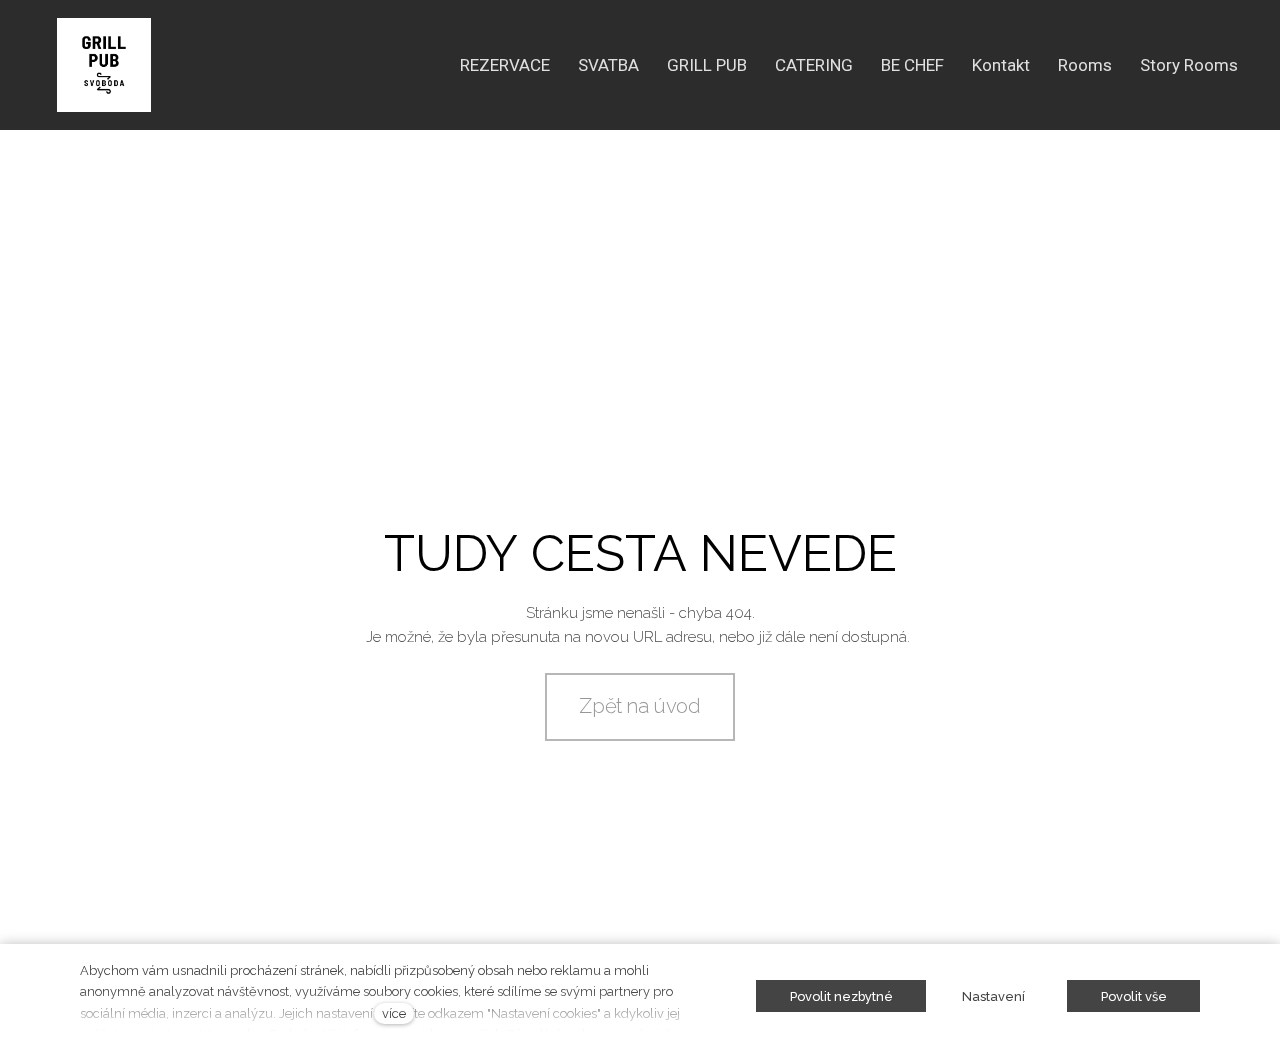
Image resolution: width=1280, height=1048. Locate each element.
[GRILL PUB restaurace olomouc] (104, 65)
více (394, 1013)
